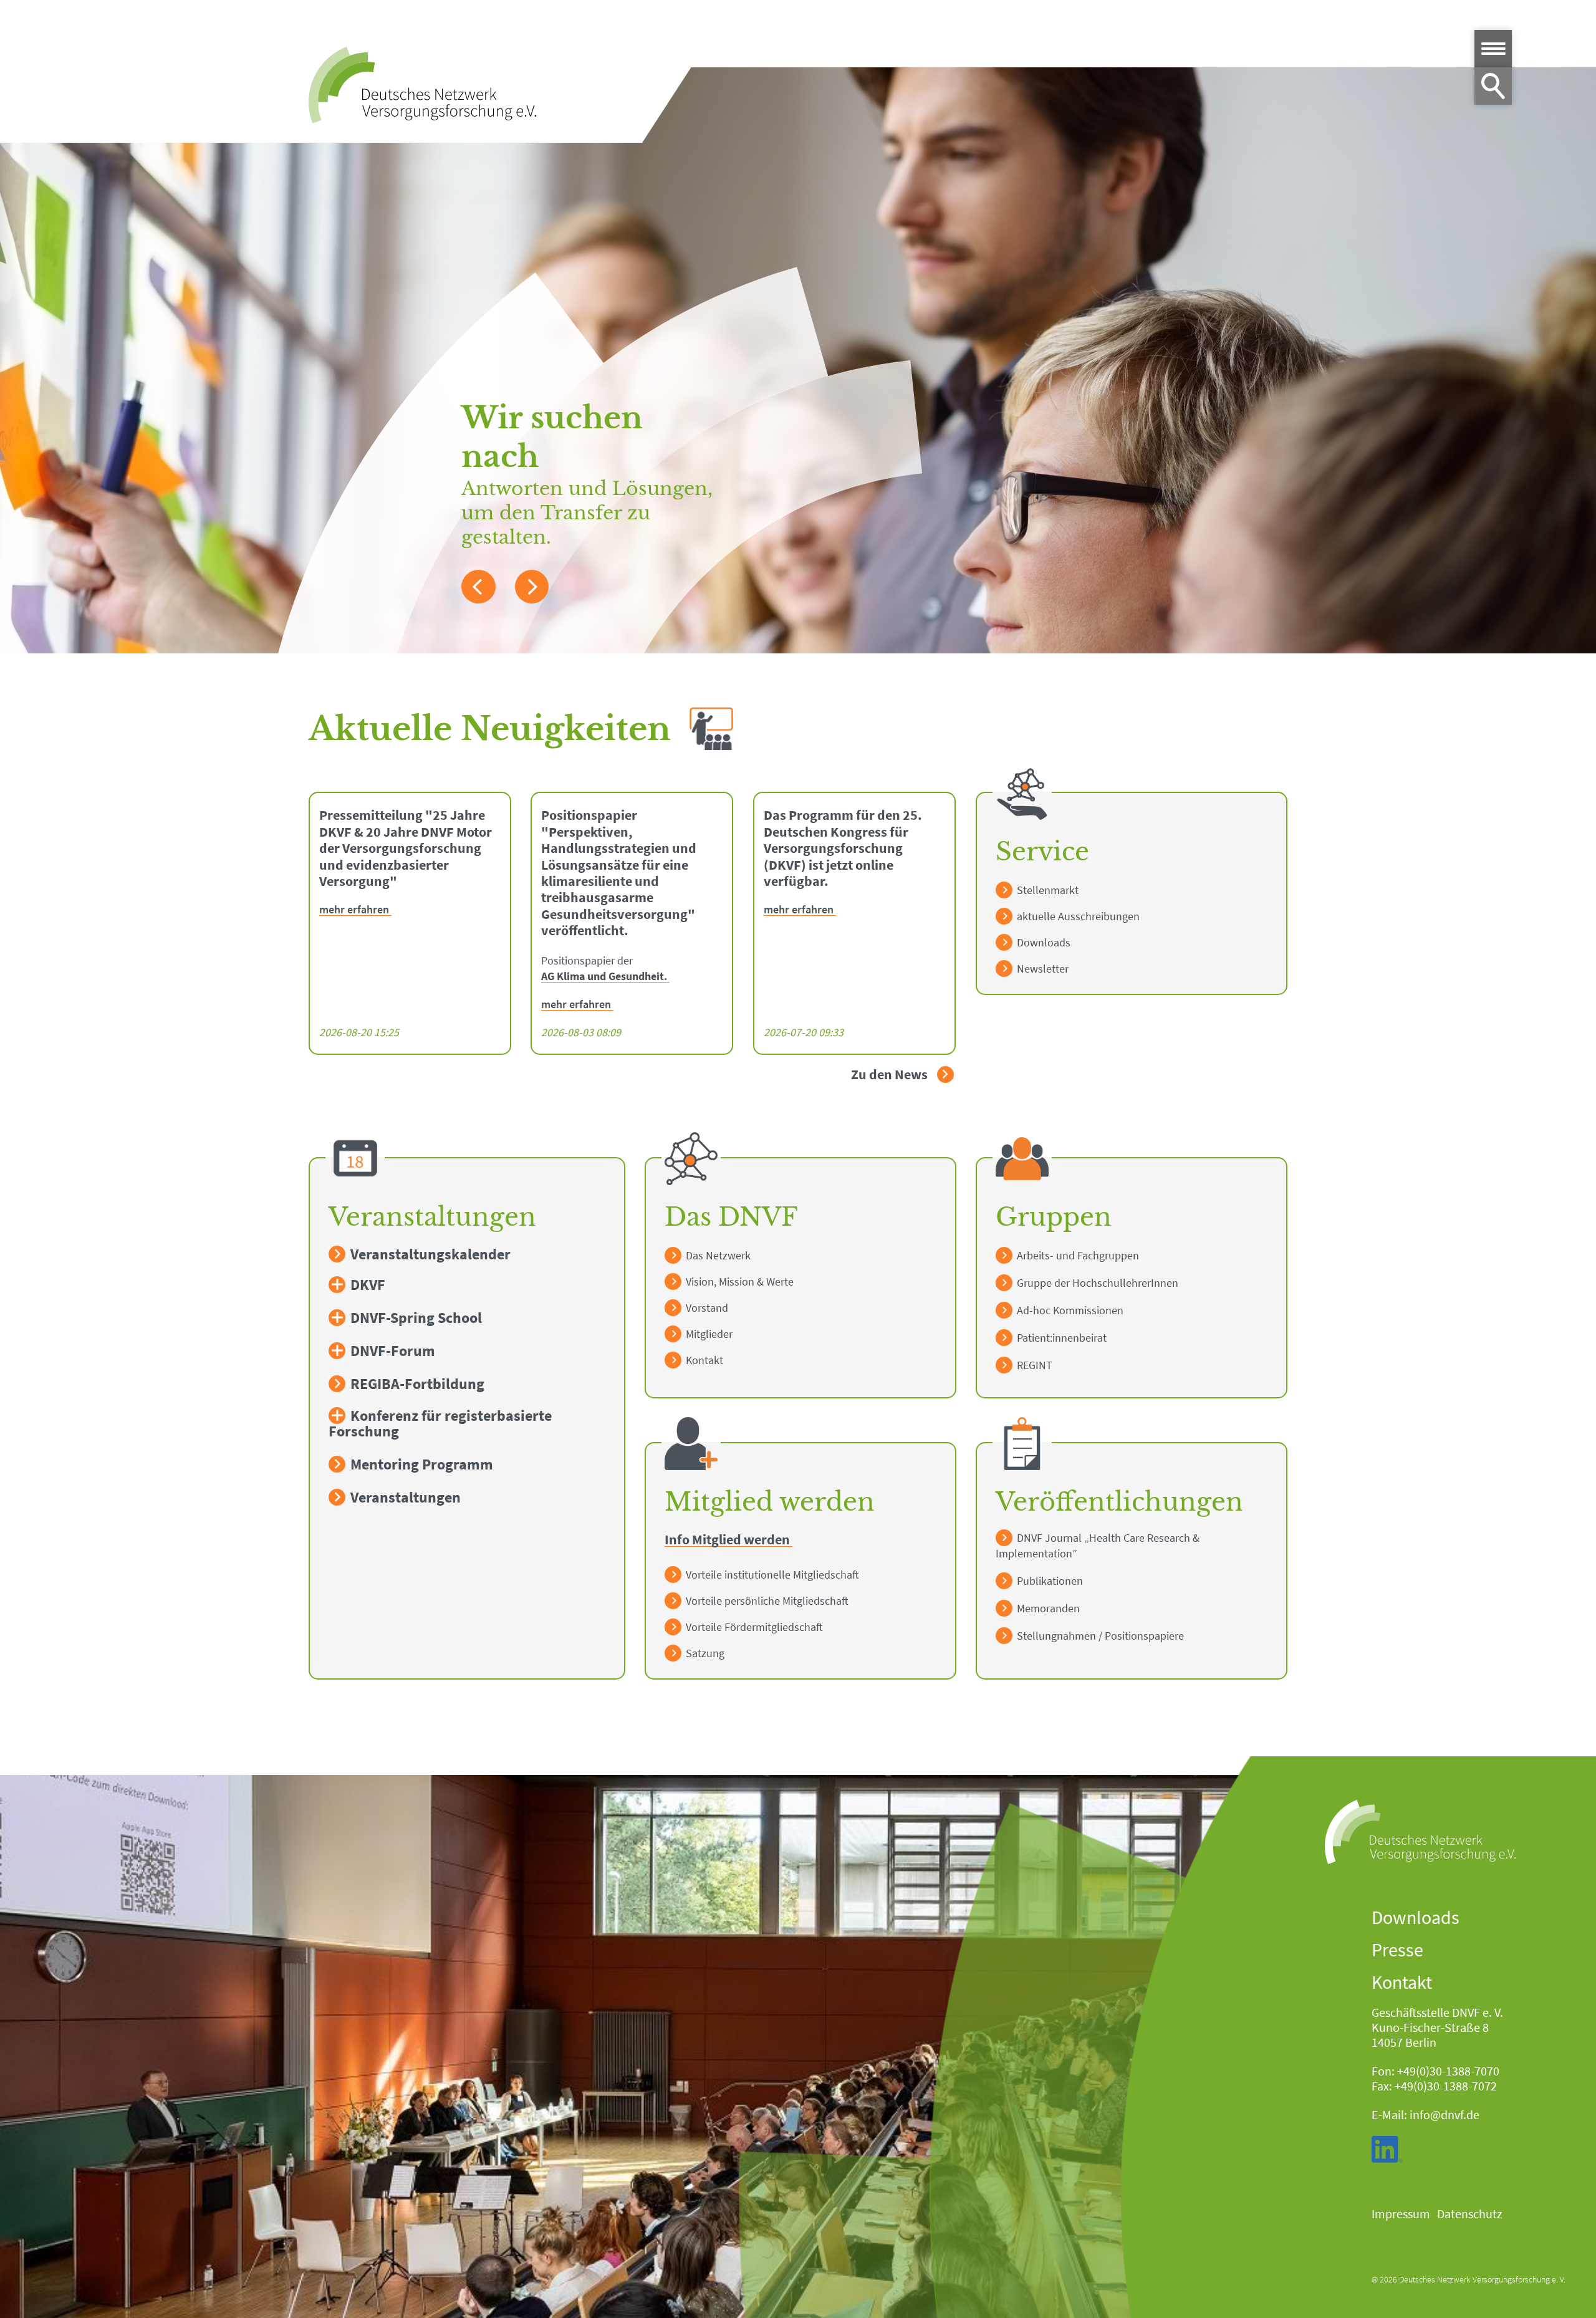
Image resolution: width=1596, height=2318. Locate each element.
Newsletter (1041, 969)
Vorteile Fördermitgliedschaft (753, 1627)
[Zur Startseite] (422, 85)
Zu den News (891, 1075)
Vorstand (706, 1308)
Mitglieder (708, 1334)
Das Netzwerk (717, 1255)
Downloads (1042, 942)
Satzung (704, 1653)
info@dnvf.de (1445, 2114)
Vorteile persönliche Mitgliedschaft (766, 1601)
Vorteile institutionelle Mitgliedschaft (771, 1575)
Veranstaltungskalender (429, 1254)
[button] (478, 587)
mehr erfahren (354, 910)
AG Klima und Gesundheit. (604, 977)
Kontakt (703, 1360)
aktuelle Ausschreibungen (1077, 916)
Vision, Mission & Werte (738, 1282)
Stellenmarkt (1046, 890)
